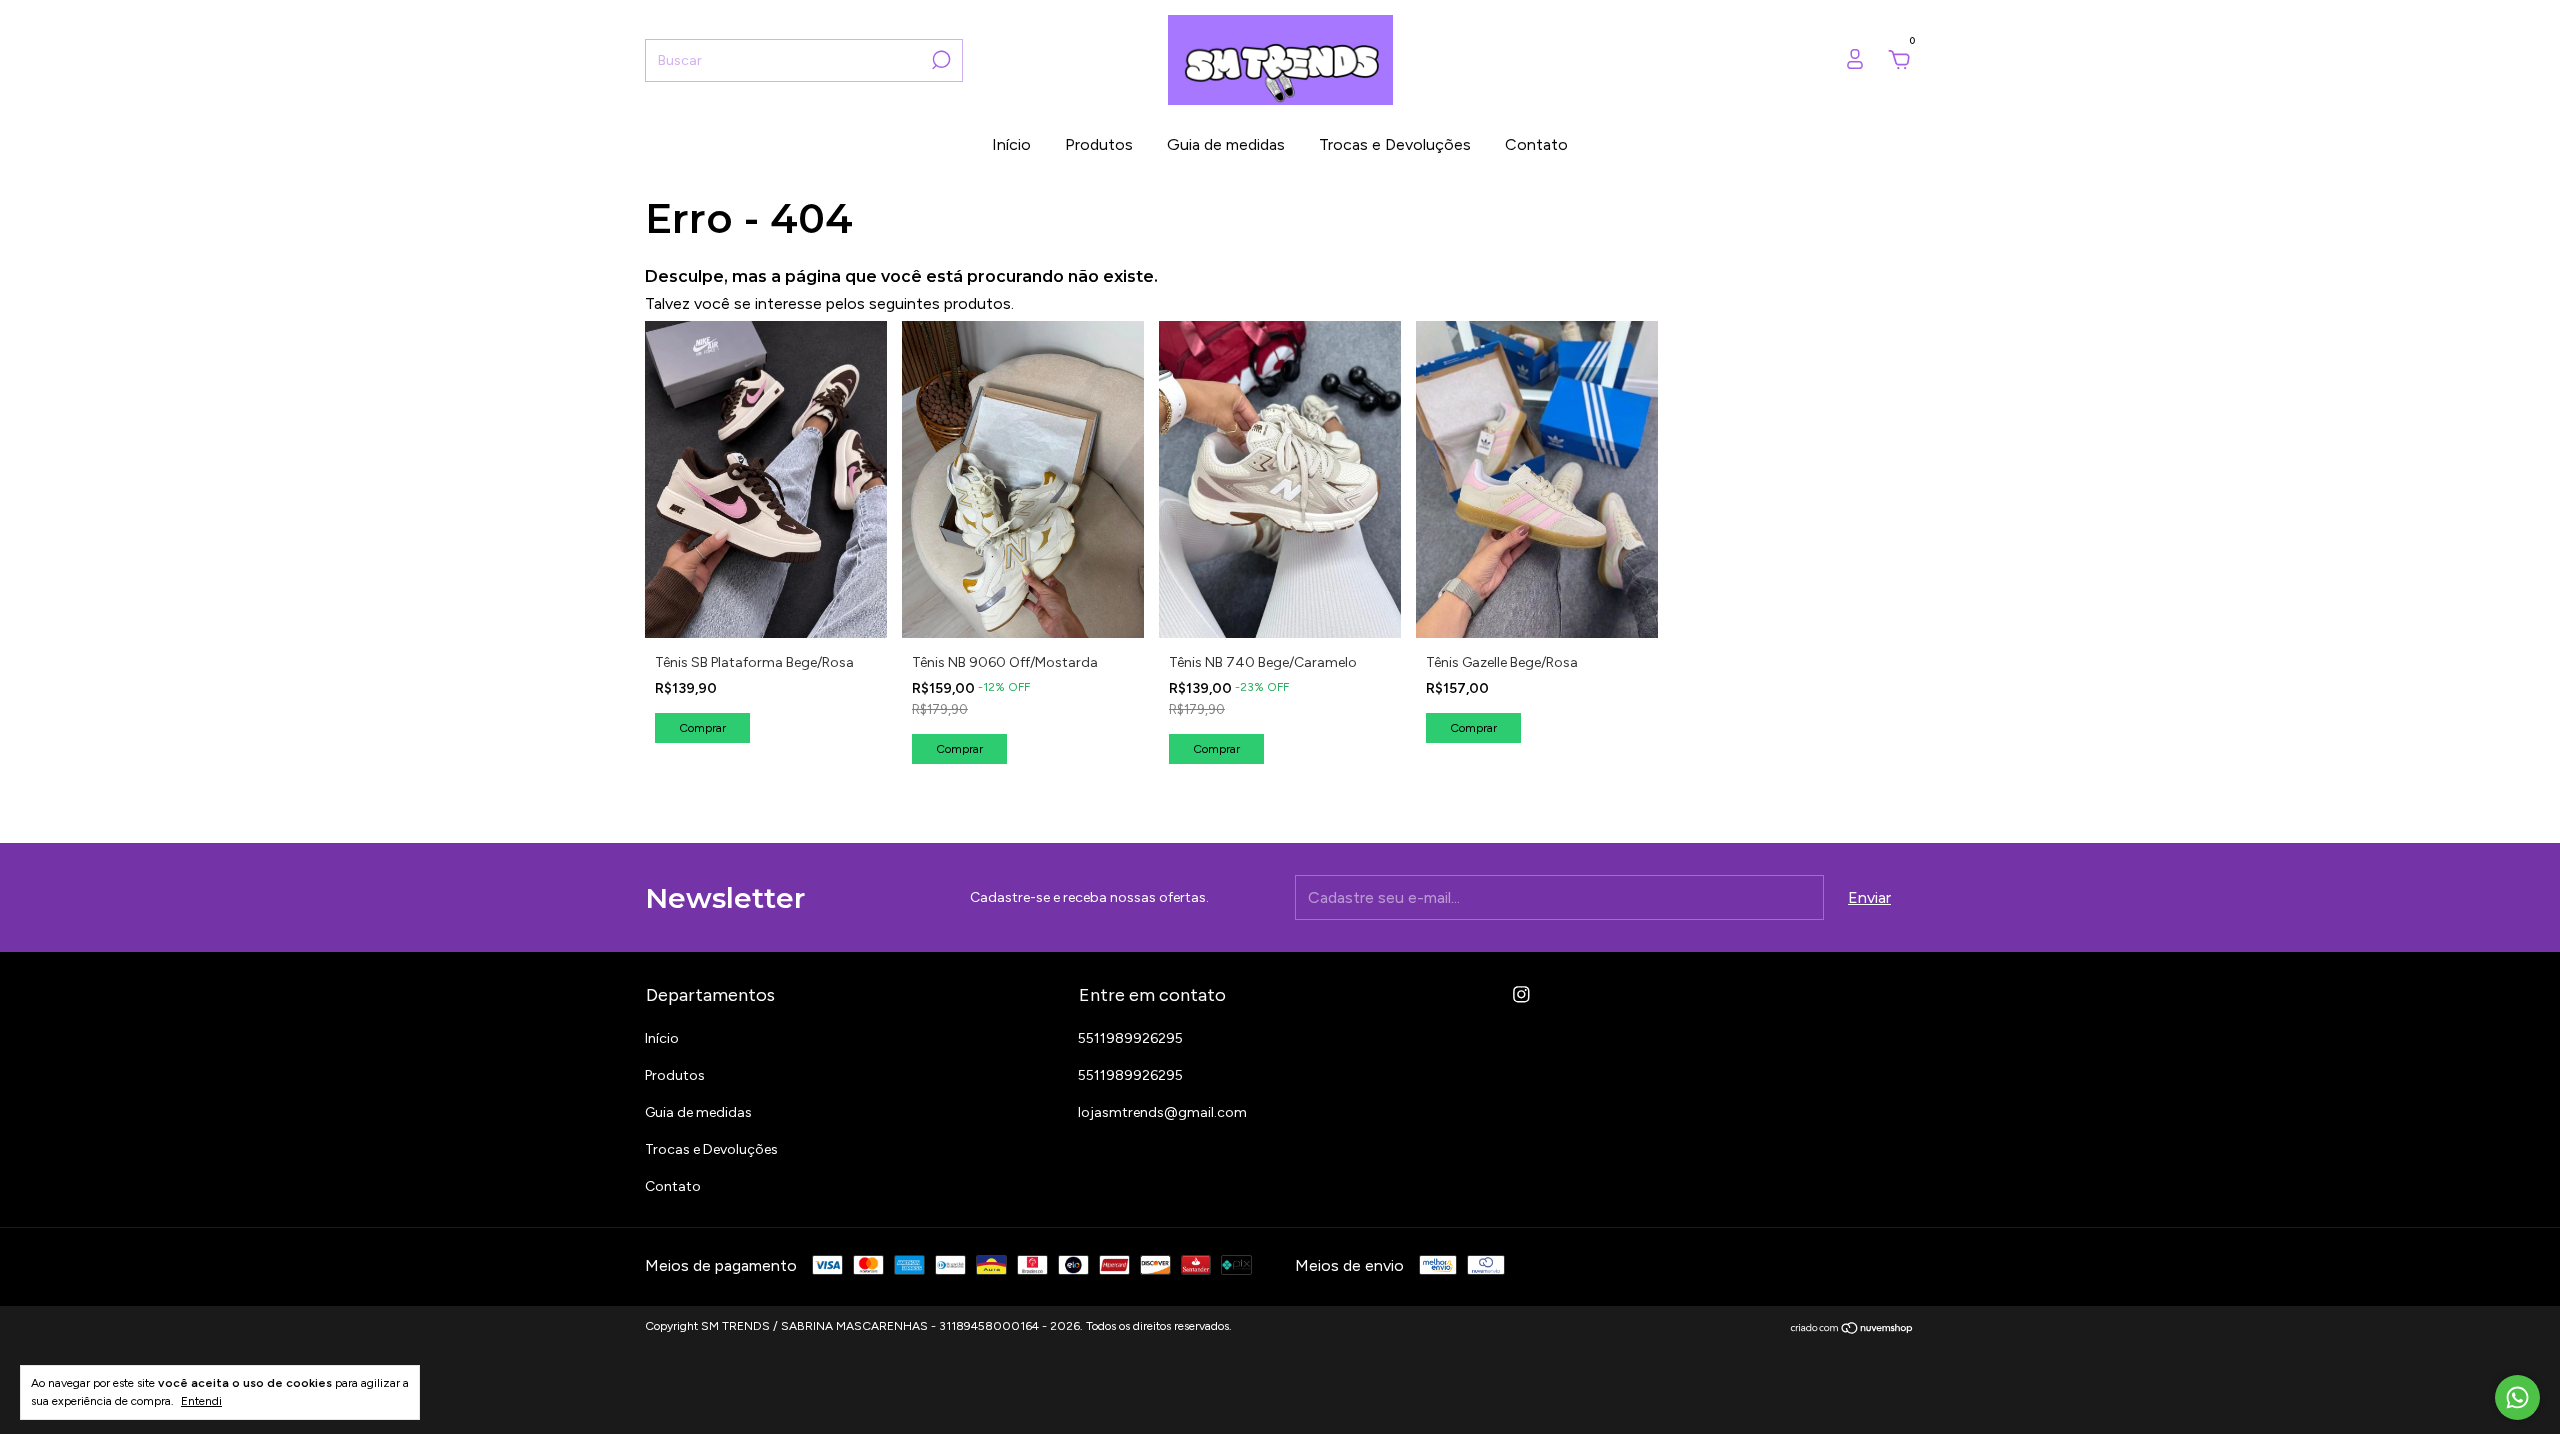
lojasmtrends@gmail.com (1162, 1112)
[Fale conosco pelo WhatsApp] (2517, 1397)
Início (1011, 144)
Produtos (1099, 144)
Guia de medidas (1226, 144)
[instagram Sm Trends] (1521, 994)
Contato (1536, 144)
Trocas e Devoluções (1395, 144)
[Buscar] (939, 60)
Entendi (201, 1401)
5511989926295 (1130, 1038)
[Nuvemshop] (1852, 1328)
